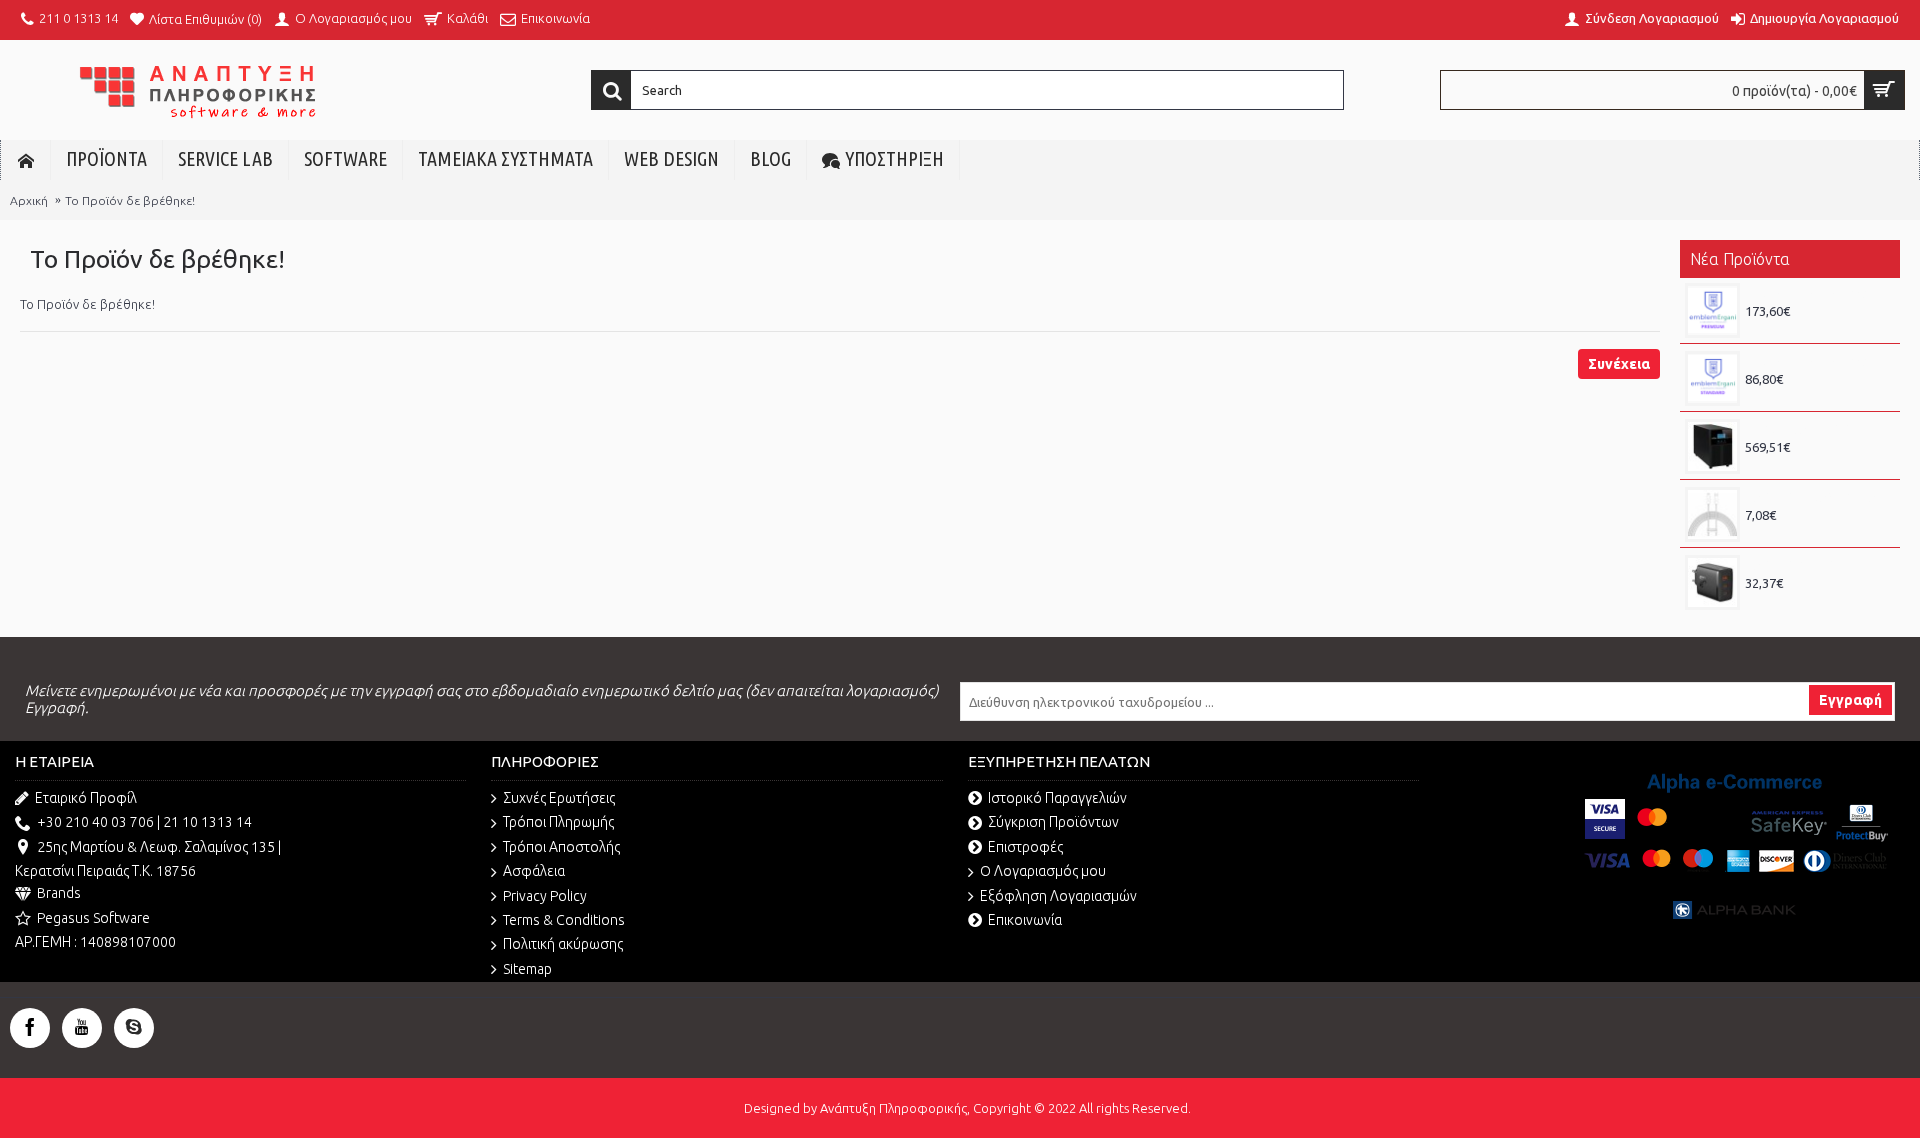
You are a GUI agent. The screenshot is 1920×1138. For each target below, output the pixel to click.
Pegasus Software (93, 918)
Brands (59, 893)
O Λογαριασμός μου (1043, 871)
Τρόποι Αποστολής (561, 847)
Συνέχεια (1619, 364)
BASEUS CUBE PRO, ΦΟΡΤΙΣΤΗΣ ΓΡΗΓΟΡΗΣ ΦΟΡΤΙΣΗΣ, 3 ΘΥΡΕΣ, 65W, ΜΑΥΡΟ (1817, 565)
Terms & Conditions (564, 920)
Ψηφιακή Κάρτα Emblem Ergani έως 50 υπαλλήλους (1817, 293)
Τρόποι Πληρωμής (558, 822)
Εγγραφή (1850, 700)
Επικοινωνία (1025, 920)
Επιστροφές (1025, 847)
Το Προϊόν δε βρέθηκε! (130, 200)
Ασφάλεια (534, 871)
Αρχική (29, 200)
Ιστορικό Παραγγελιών (1057, 798)
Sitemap (527, 969)
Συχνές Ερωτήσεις (559, 798)
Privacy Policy (545, 896)
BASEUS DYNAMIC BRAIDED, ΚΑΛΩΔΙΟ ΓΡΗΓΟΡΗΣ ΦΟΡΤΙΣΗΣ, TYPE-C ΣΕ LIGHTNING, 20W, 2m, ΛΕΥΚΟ (1817, 497)
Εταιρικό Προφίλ (86, 798)
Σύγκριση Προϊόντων (1053, 822)
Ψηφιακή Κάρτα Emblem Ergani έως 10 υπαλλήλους (1817, 361)
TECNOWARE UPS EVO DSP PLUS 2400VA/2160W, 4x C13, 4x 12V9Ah (1817, 429)
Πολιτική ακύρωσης (563, 944)
